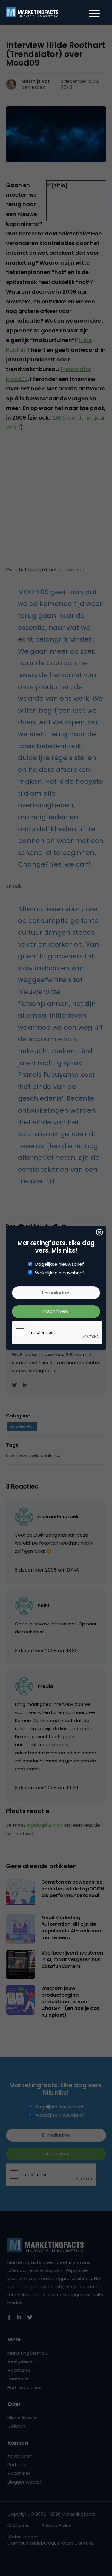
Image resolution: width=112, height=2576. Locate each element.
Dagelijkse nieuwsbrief (60, 1264)
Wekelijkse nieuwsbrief (60, 1273)
